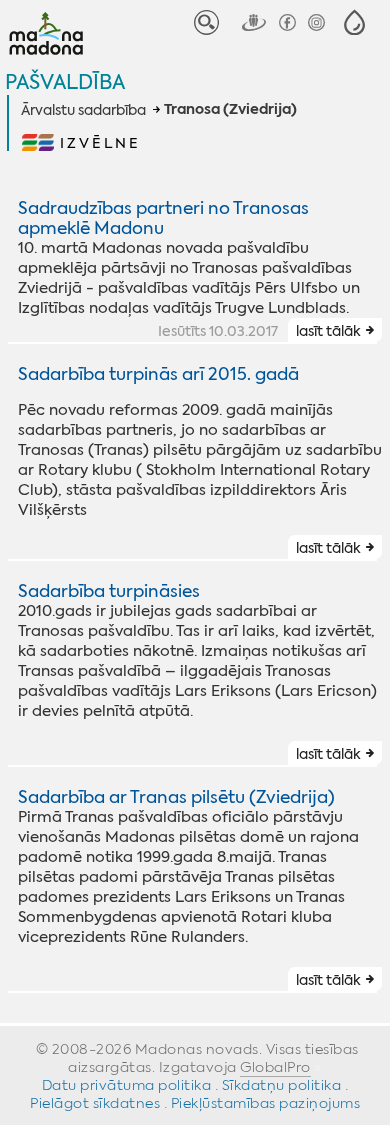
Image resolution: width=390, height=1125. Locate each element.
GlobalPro (275, 1067)
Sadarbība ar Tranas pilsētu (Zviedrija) (176, 797)
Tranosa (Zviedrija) (230, 110)
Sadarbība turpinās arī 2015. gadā (158, 374)
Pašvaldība (65, 81)
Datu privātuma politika (127, 1085)
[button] (354, 22)
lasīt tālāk (328, 331)
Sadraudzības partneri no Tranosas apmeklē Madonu (163, 218)
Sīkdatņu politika (282, 1085)
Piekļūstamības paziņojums (266, 1103)
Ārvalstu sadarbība (83, 110)
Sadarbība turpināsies (109, 591)
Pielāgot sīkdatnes (95, 1103)
